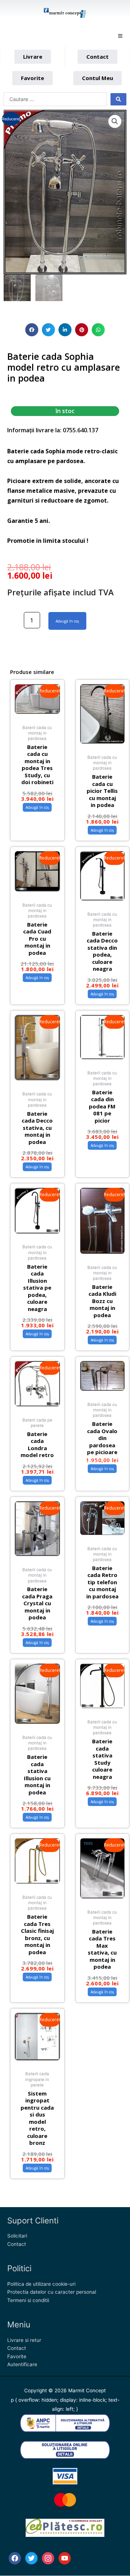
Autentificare (22, 2364)
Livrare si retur (24, 2340)
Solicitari (17, 2236)
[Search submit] (118, 99)
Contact (17, 2244)
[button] (120, 36)
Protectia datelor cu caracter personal (52, 2292)
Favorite (17, 2356)
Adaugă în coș (67, 621)
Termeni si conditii (28, 2300)
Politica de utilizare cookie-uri (41, 2284)
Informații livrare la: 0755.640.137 (53, 430)
